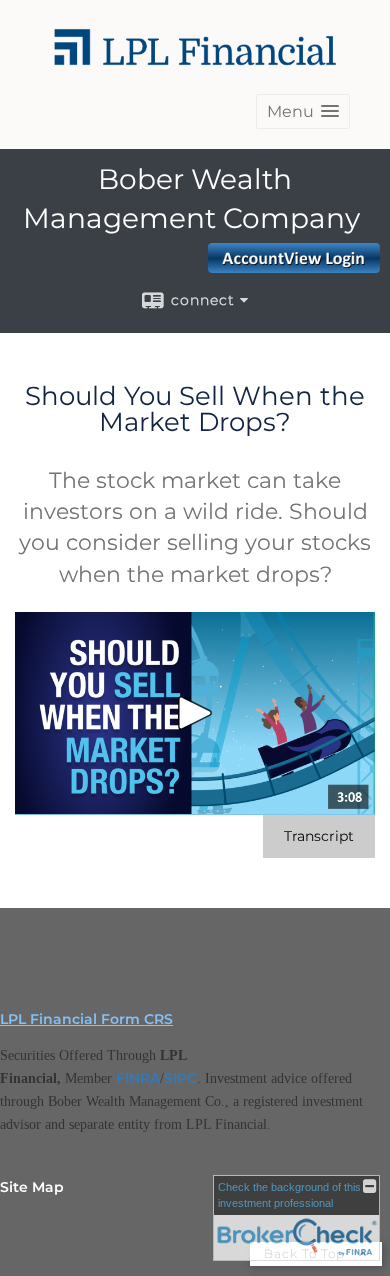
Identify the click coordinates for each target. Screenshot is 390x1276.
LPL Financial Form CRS (86, 1019)
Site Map (32, 1187)
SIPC (180, 1078)
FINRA (138, 1078)
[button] (303, 111)
